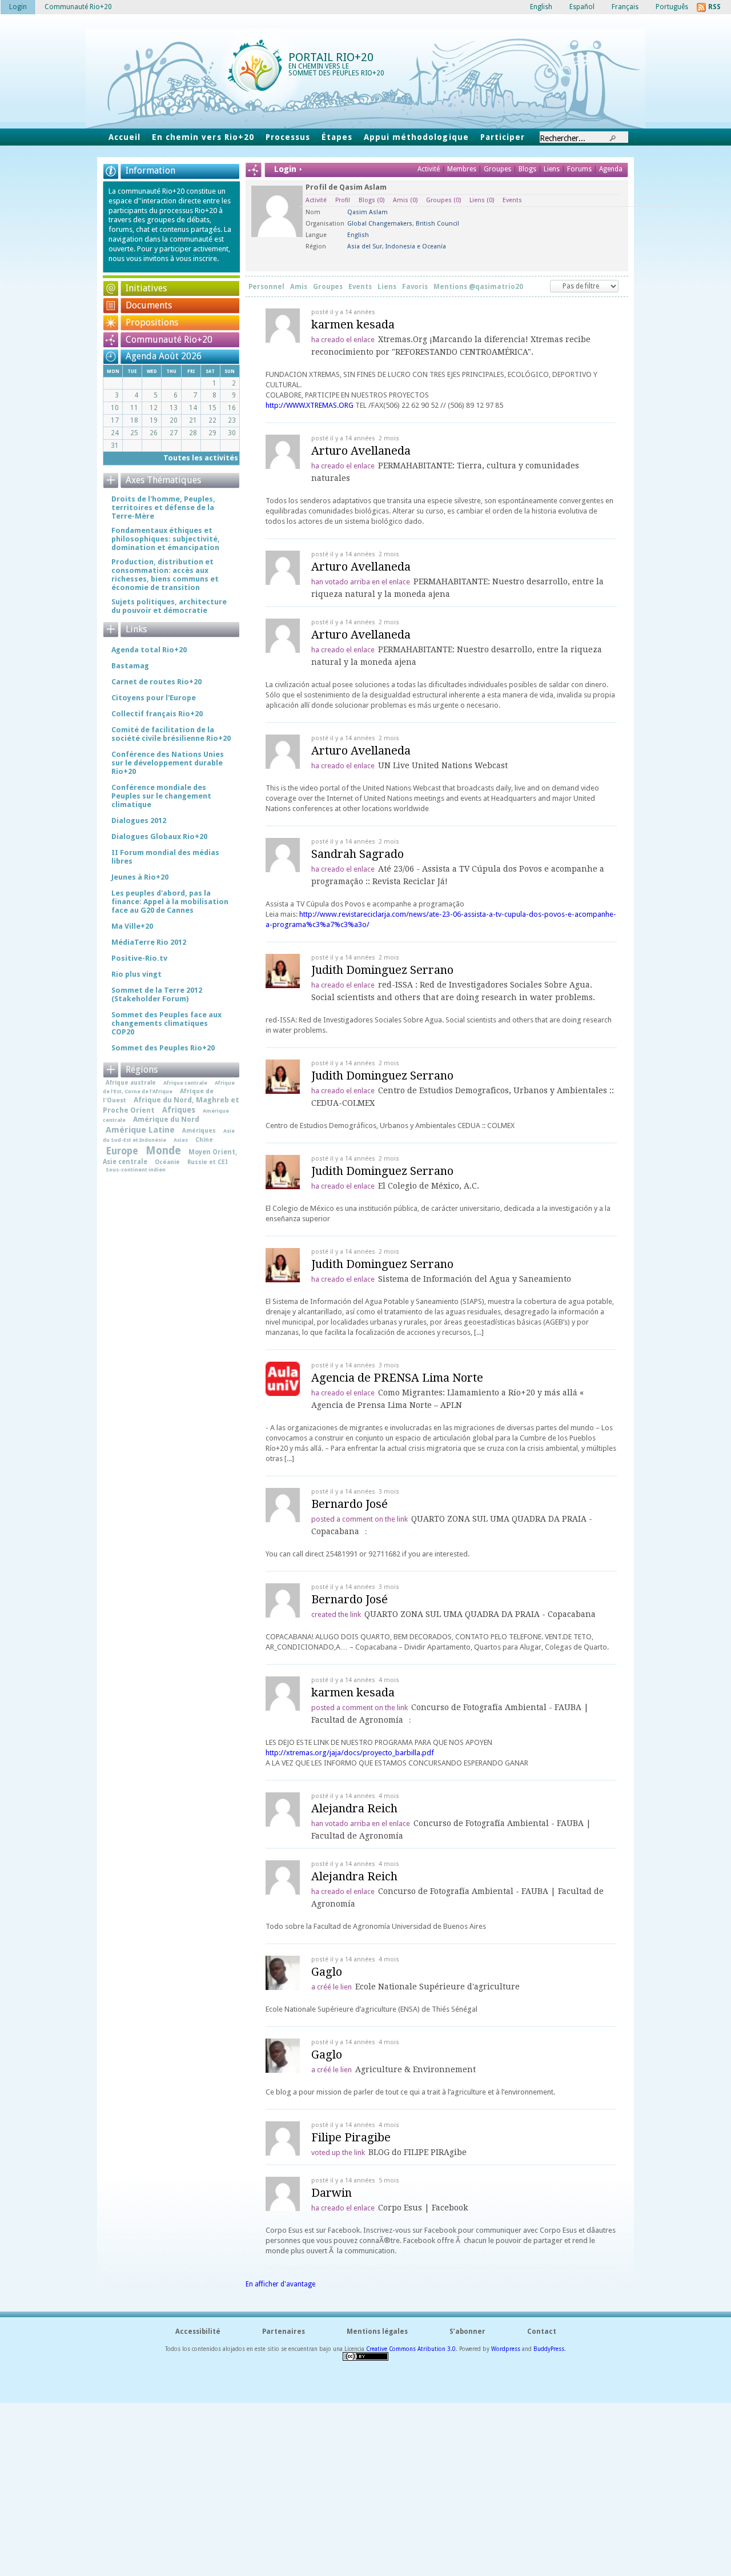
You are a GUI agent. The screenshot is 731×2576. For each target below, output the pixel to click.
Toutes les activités (201, 458)
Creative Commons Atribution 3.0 (411, 2349)
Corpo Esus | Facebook (423, 2208)
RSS (714, 7)
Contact (542, 2332)
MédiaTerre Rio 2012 (149, 942)
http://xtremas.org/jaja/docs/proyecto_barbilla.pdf (350, 1753)
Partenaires (284, 2332)
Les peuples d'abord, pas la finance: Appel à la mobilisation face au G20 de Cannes (170, 902)
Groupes (497, 169)
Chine (204, 1139)
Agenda (611, 169)
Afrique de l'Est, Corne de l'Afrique (169, 1087)
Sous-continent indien (136, 1169)
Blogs (527, 169)
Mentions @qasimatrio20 (478, 287)
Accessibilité (198, 2332)
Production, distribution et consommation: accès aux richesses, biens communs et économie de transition (165, 575)
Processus (288, 137)
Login (18, 7)
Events (512, 200)
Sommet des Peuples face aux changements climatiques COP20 (166, 1023)
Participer (503, 137)
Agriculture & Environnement (415, 2069)
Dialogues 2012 (139, 820)
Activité (429, 169)
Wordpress (506, 2349)
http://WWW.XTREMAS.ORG (310, 405)
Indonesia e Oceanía (416, 246)
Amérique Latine (140, 1130)
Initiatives (146, 288)
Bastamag (130, 666)
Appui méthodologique (416, 137)
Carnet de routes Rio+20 (156, 682)
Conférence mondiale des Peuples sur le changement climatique (161, 796)
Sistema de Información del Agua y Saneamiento (475, 1279)
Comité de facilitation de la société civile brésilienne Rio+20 (171, 734)
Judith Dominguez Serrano (382, 970)
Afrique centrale (185, 1083)
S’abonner (467, 2332)
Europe (122, 1151)
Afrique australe (131, 1082)
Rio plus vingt (136, 974)
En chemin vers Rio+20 (203, 137)
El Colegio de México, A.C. (429, 1186)
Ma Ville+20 (132, 926)
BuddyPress (549, 2349)
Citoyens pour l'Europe (154, 698)
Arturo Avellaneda (361, 451)
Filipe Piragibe (351, 2137)
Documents (149, 305)
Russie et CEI (208, 1162)
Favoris (415, 287)
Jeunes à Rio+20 (140, 877)
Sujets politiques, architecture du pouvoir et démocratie (169, 606)
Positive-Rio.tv (139, 958)
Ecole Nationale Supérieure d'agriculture (437, 1987)
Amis (405, 200)
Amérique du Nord (166, 1119)
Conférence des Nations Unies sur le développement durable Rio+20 (168, 763)
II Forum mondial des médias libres (165, 857)
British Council (437, 224)
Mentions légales (377, 2332)
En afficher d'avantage (280, 2284)
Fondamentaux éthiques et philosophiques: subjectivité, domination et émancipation (166, 539)
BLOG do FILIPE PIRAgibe (417, 2152)
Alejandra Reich (354, 1808)
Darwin (332, 2193)
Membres (463, 169)
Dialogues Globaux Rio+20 (159, 836)
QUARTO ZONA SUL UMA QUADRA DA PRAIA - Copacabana (480, 1614)
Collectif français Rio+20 (157, 714)
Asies (181, 1140)
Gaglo (327, 1972)
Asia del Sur (365, 246)
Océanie (167, 1162)
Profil (343, 200)
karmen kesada (353, 324)
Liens (553, 169)
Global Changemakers (380, 224)
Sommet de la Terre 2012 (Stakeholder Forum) (157, 994)
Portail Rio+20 (331, 57)
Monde (163, 1151)
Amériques (199, 1130)
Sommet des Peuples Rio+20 (163, 1048)
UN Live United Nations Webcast (443, 765)
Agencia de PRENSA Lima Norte (397, 1378)
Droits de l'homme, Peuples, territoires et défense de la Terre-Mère (163, 507)
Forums (579, 169)
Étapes (337, 137)
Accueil (124, 137)
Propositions (152, 322)
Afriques (179, 1110)
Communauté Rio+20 (169, 340)
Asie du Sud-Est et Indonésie (169, 1135)
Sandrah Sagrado (358, 854)
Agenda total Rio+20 (149, 650)
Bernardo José (350, 1504)
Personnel (266, 287)
